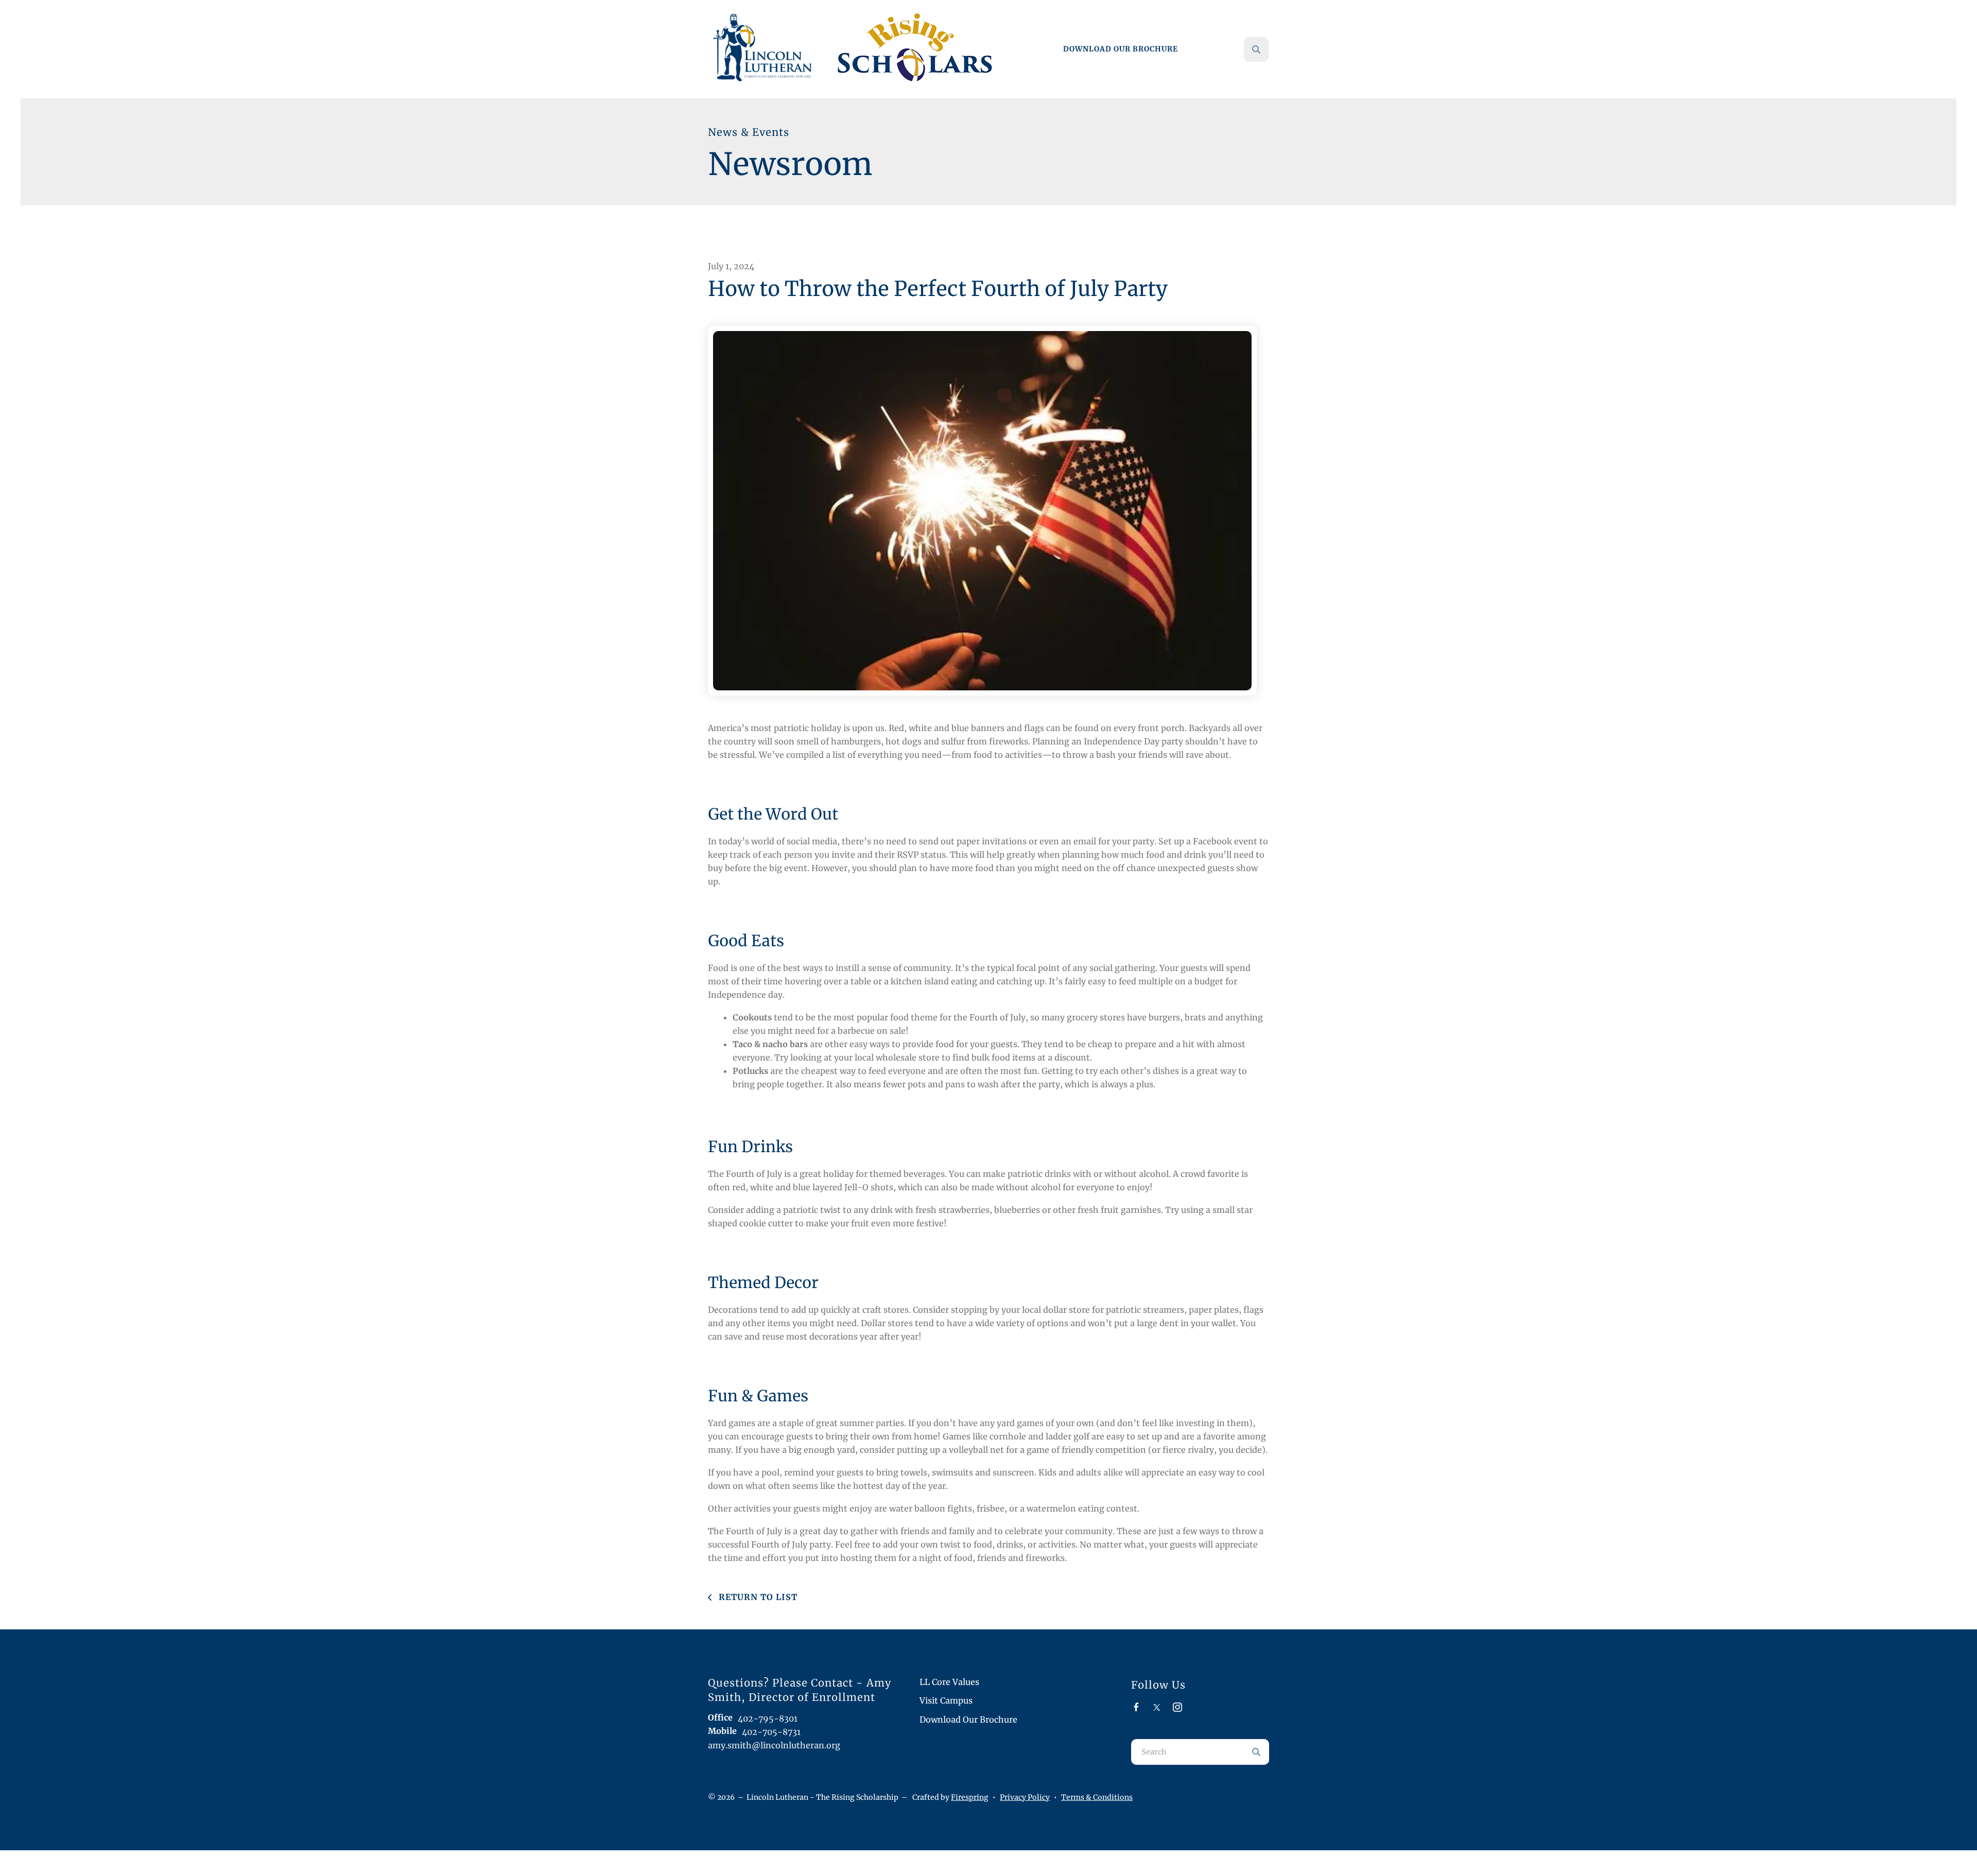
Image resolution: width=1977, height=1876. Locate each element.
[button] (1256, 49)
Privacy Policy (1025, 1797)
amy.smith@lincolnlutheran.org (774, 1745)
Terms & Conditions (1097, 1797)
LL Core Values (949, 1682)
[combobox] (1270, 49)
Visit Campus (946, 1700)
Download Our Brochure (1121, 49)
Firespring (970, 1797)
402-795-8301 (768, 1718)
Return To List (757, 1597)
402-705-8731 (771, 1732)
